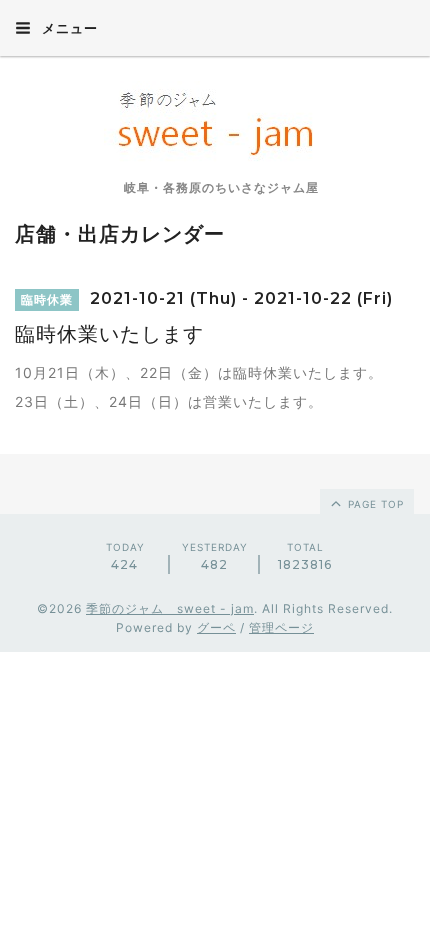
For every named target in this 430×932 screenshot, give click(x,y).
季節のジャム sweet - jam (170, 608)
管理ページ (281, 627)
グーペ (216, 627)
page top (374, 504)
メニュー (68, 28)
